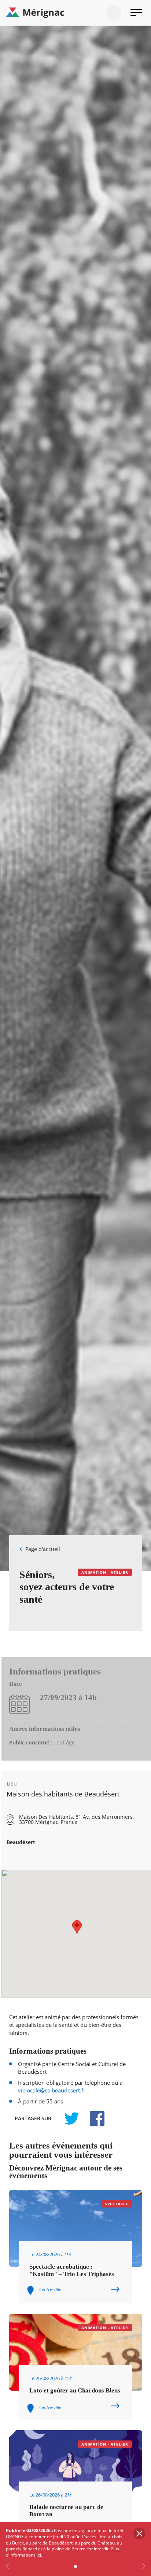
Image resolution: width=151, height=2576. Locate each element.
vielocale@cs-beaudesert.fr (52, 2090)
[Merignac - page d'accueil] (75, 13)
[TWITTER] (71, 2118)
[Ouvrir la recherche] (114, 12)
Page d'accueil (43, 1549)
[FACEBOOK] (93, 2118)
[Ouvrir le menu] (136, 12)
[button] (77, 1927)
